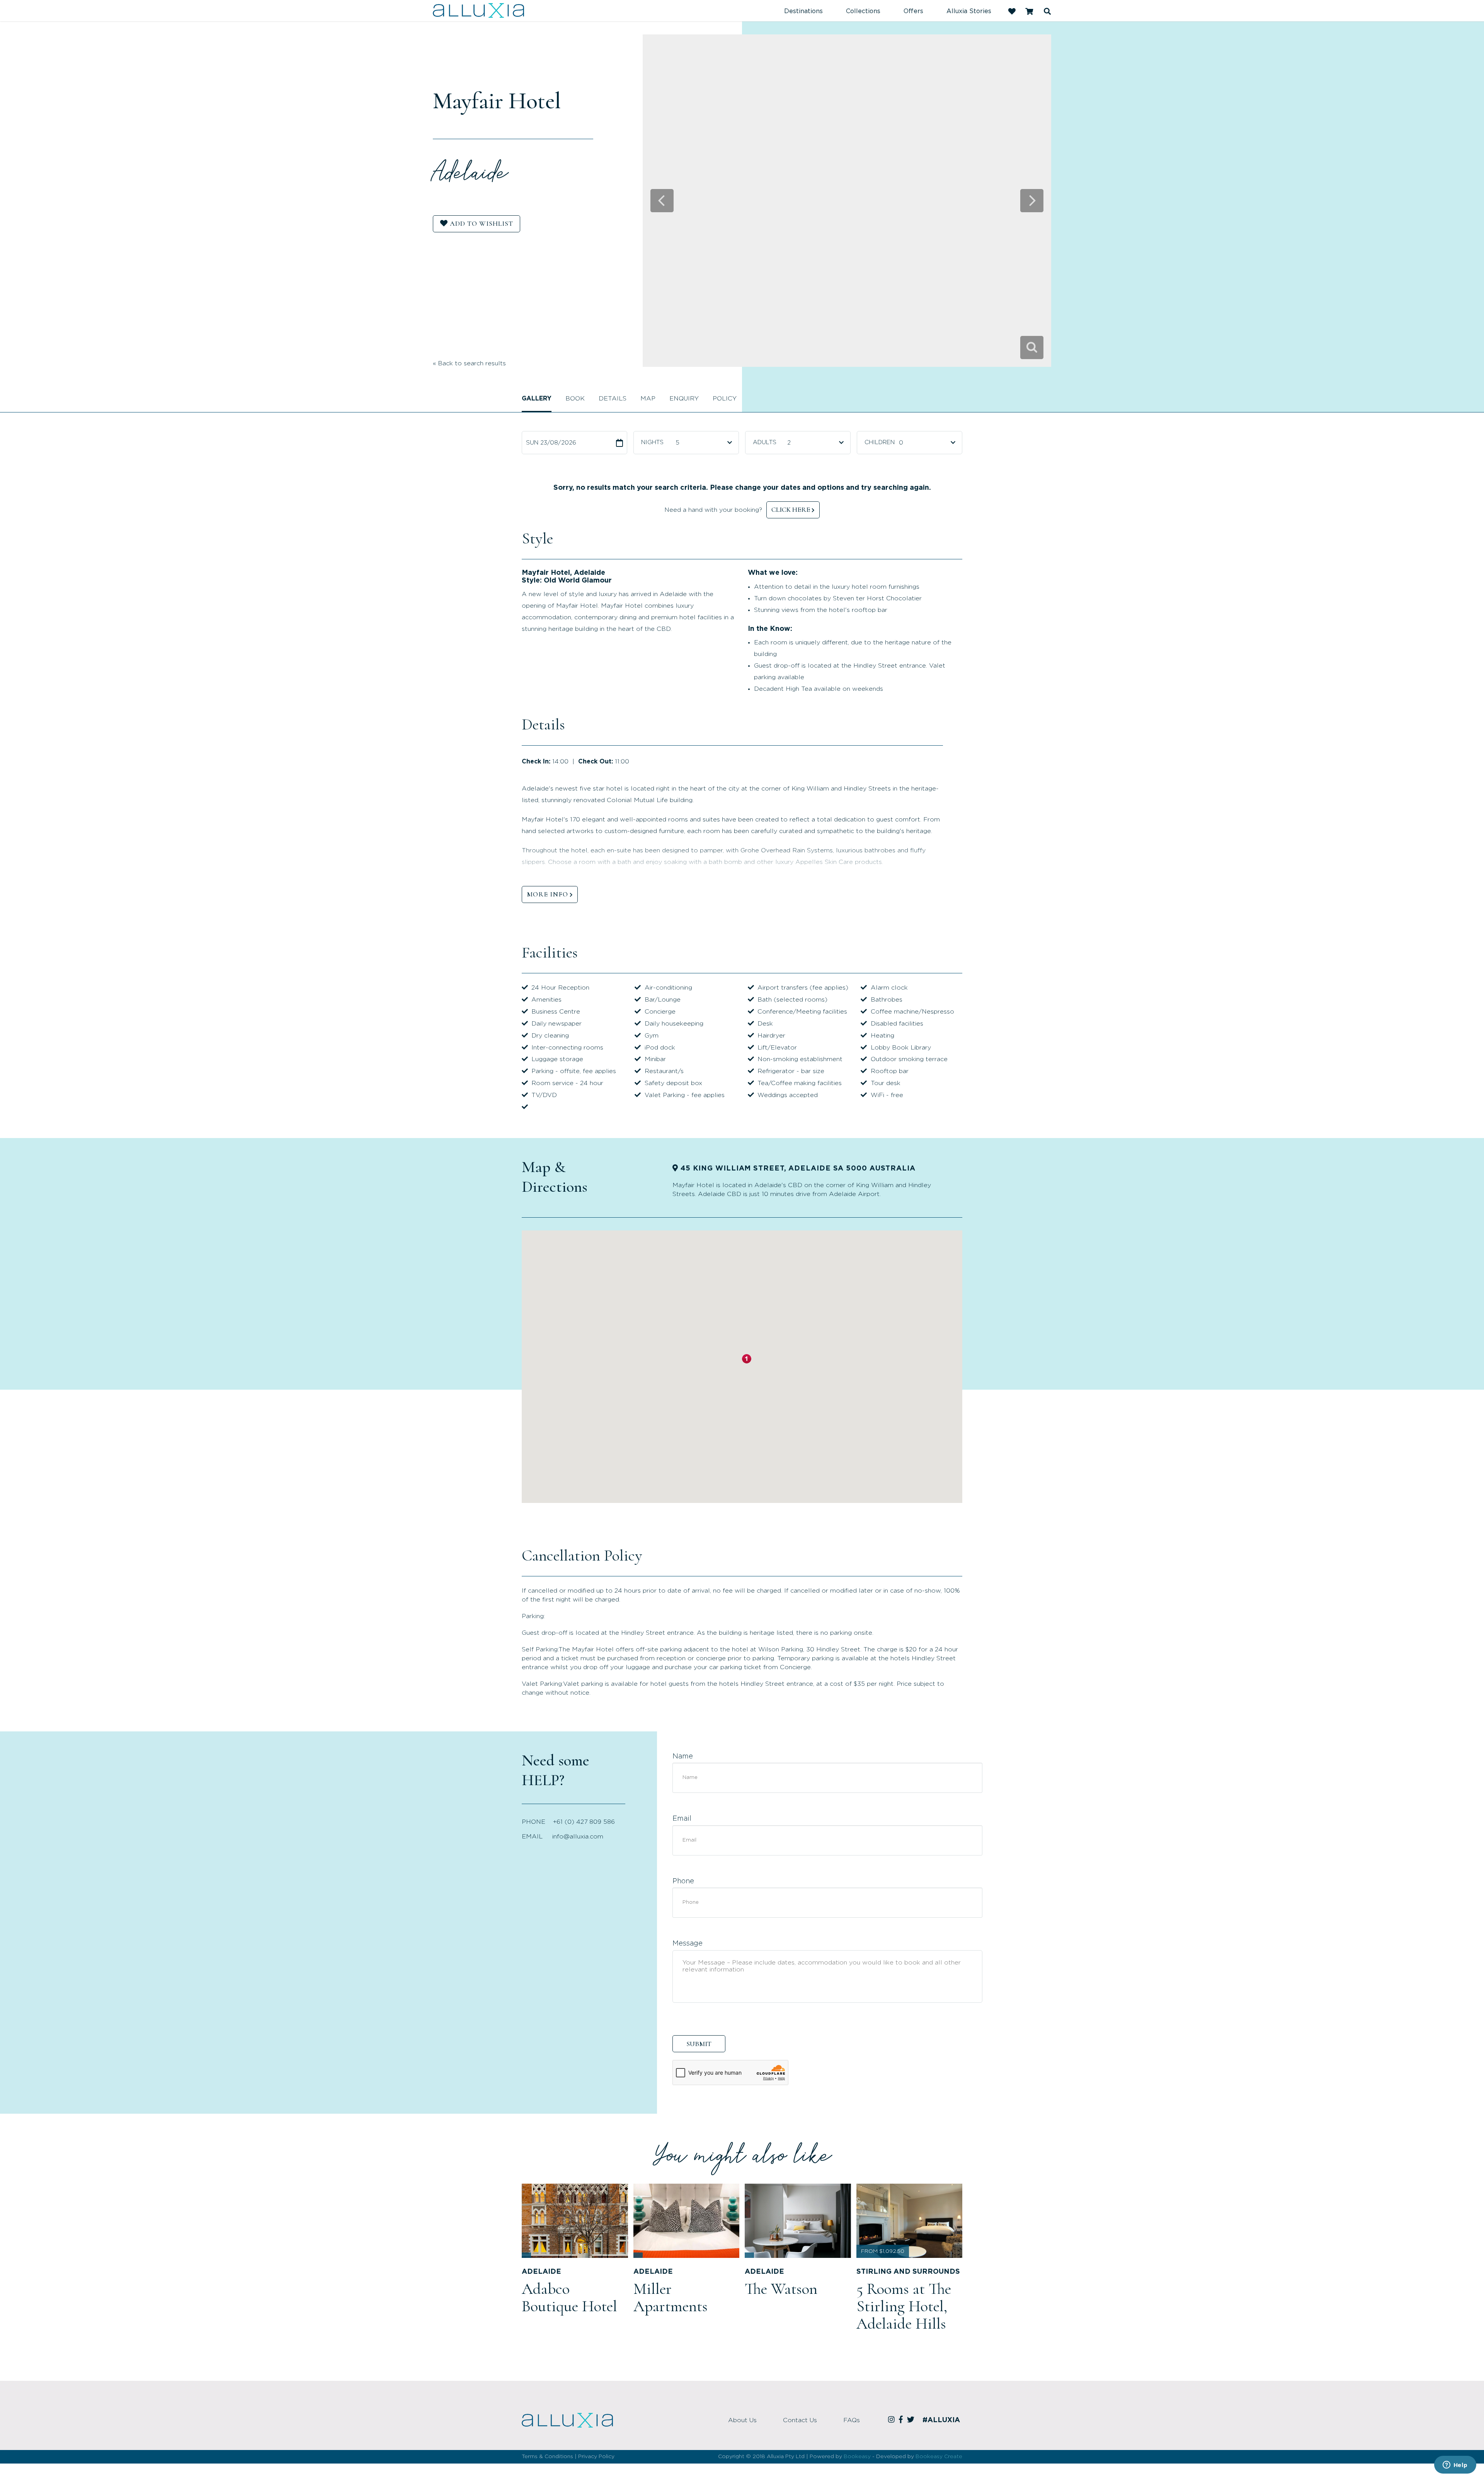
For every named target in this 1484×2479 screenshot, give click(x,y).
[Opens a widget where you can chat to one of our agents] (1455, 2465)
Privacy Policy (596, 2457)
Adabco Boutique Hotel (569, 2298)
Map (648, 399)
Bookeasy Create (939, 2457)
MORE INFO (547, 894)
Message (688, 1944)
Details (613, 399)
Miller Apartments (671, 2298)
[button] (747, 1359)
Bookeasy (857, 2457)
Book (575, 399)
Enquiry (684, 399)
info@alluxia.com (578, 1837)
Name (683, 1757)
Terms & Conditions (547, 2457)
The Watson (781, 2289)
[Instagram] (893, 2420)
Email (682, 1819)
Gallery (537, 399)
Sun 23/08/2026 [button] (551, 443)
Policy (725, 399)
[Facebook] (902, 2420)
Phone (683, 1881)
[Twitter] (912, 2420)
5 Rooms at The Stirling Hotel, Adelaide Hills (904, 2306)
